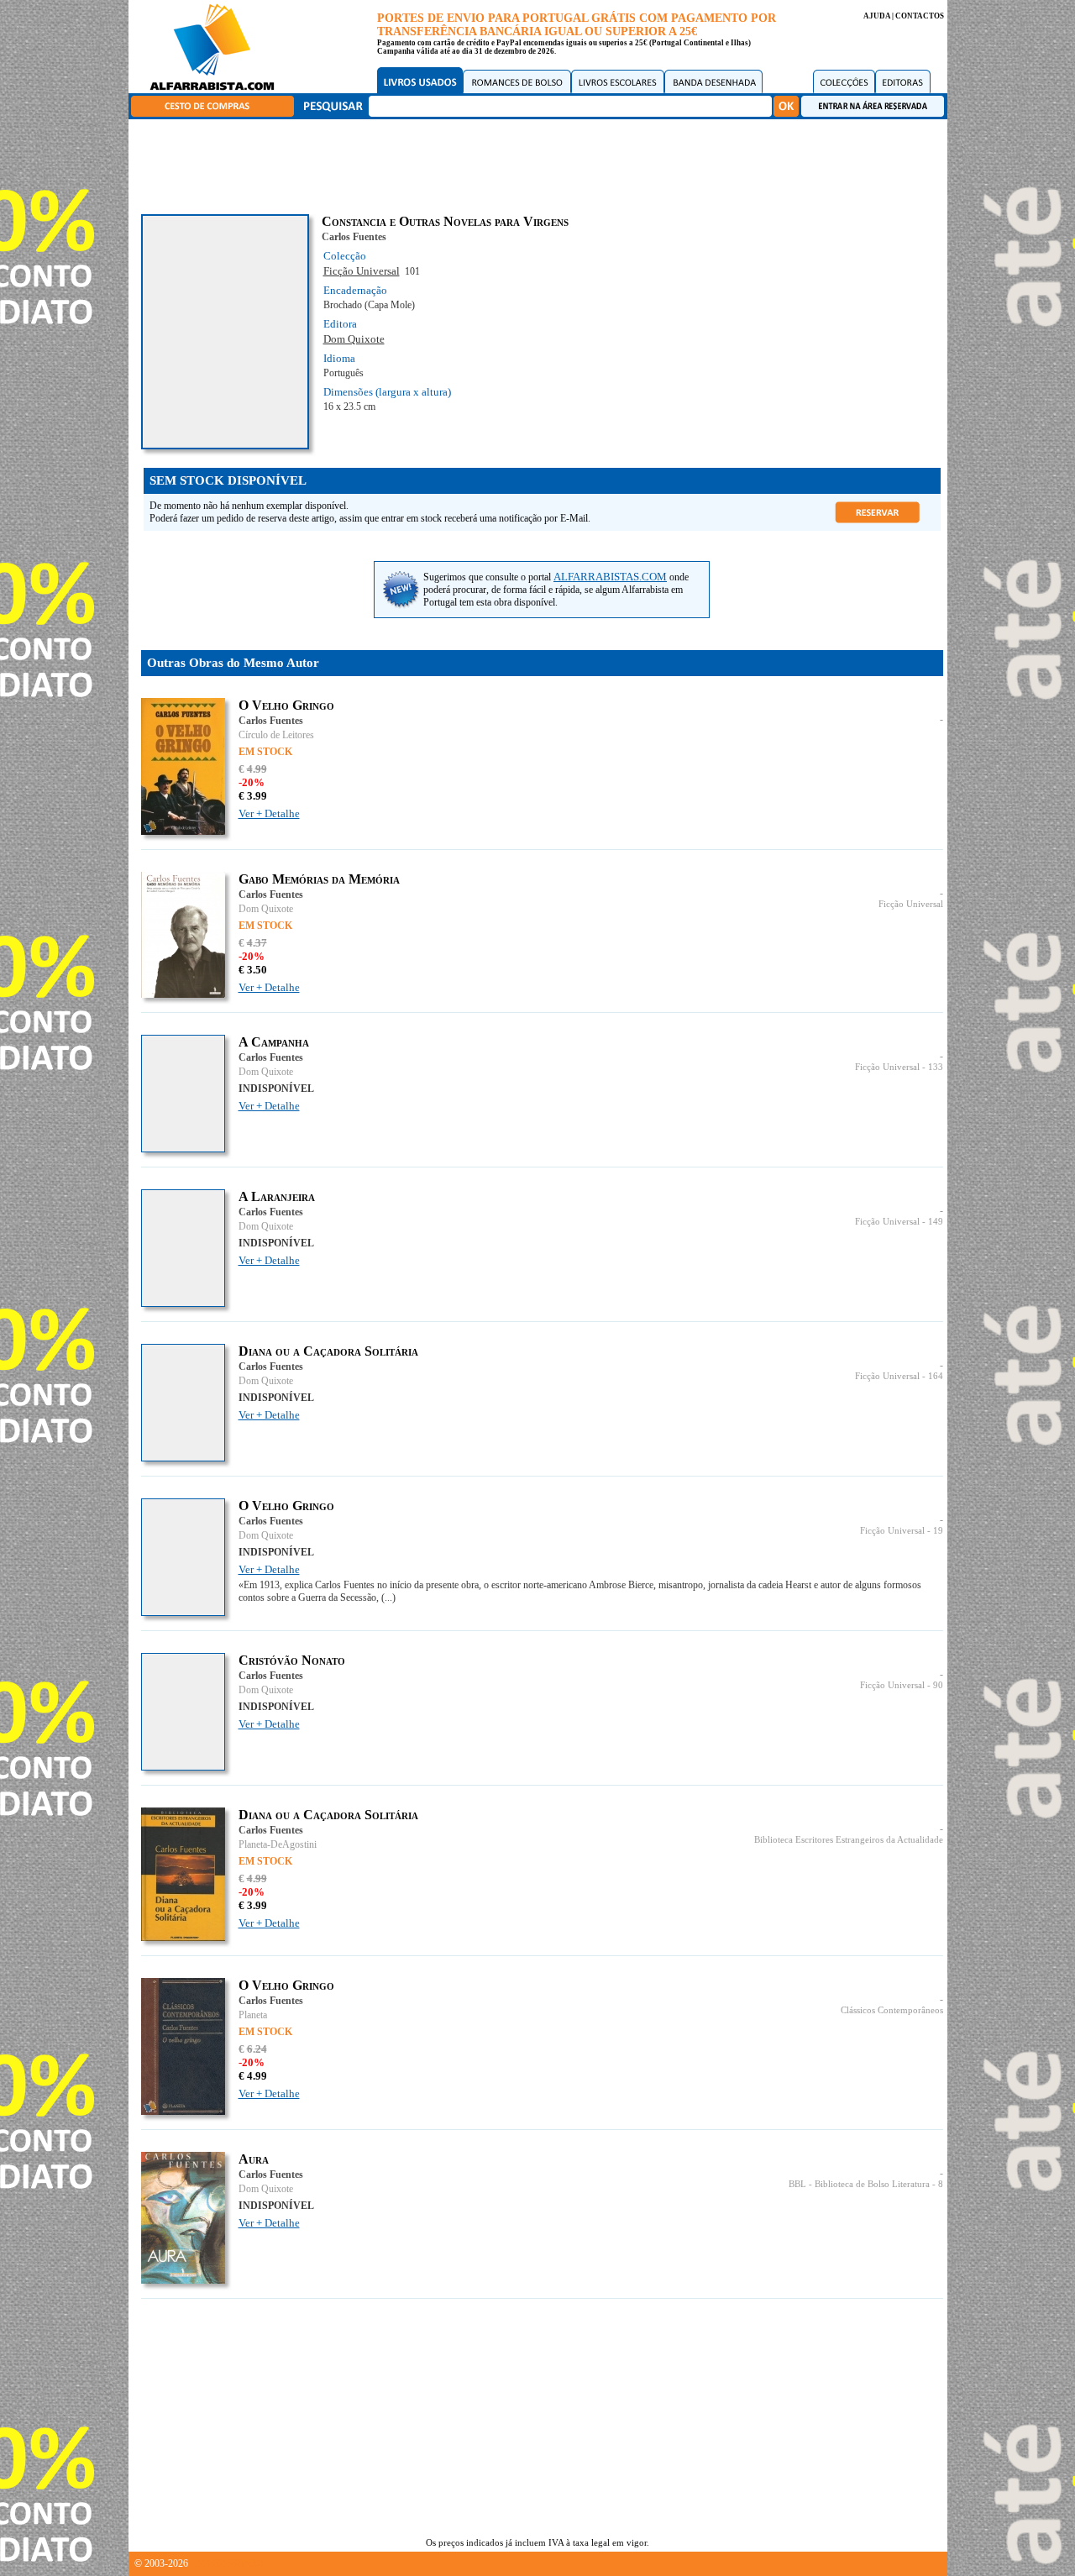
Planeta (253, 2015)
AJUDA (877, 16)
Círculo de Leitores (276, 735)
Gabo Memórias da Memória (319, 879)
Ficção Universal (362, 271)
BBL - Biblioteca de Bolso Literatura (859, 2184)
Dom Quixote (354, 339)
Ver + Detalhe (269, 813)
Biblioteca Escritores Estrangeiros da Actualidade (849, 1840)
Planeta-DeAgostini (278, 1844)
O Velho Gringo (286, 705)
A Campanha (274, 1042)
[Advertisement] (542, 164)
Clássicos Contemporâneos (892, 2010)
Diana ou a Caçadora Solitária (328, 1351)
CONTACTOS (920, 16)
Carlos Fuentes (354, 237)
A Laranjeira (277, 1196)
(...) (388, 1598)
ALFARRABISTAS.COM (610, 577)
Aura (254, 2159)
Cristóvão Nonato (292, 1660)
